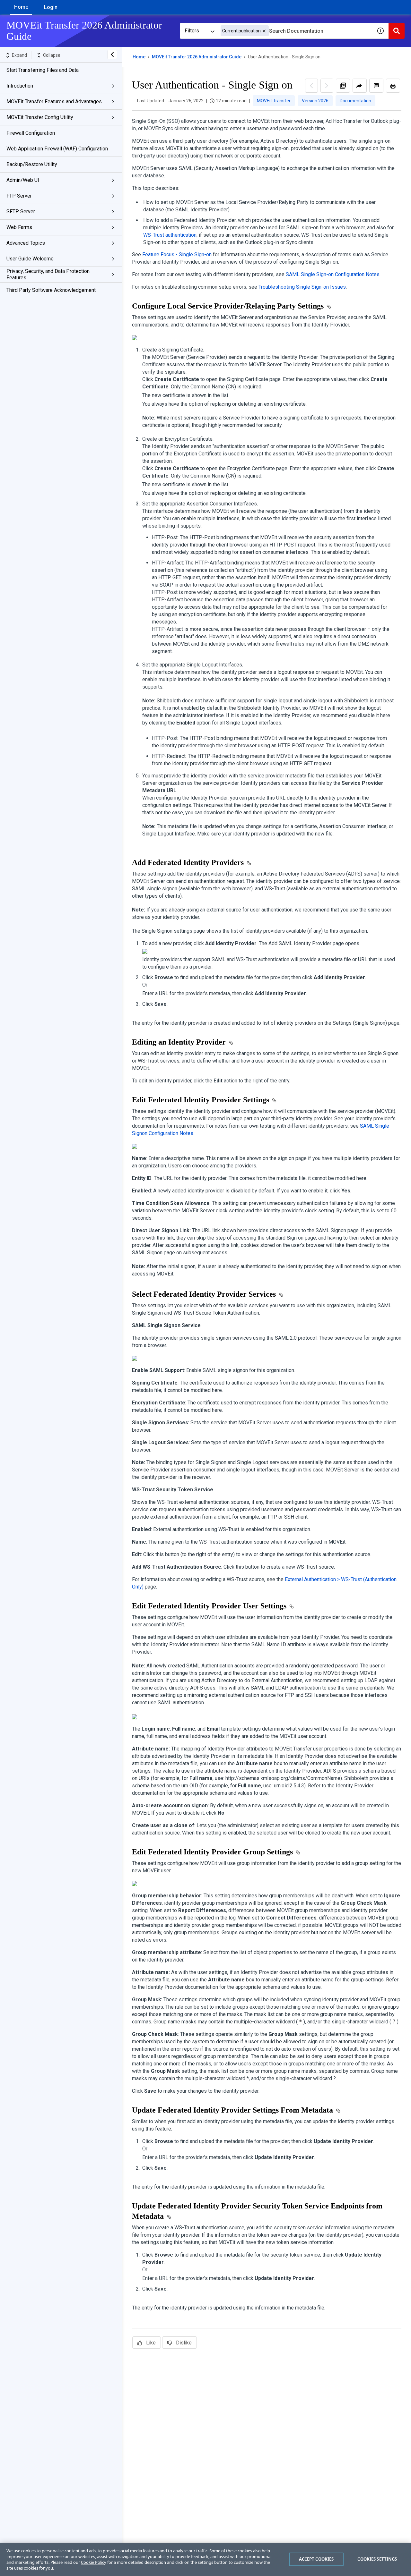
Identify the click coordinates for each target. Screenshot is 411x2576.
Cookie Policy (94, 2562)
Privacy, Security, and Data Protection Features (48, 274)
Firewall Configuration (31, 133)
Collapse (52, 55)
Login (51, 7)
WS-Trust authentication (170, 235)
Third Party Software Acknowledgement (51, 290)
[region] (205, 2559)
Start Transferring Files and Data (43, 70)
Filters (192, 31)
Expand (19, 55)
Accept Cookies (316, 2559)
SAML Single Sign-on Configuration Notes (333, 274)
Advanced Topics (26, 243)
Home (21, 7)
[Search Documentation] (397, 31)
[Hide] (112, 55)
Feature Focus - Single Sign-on (177, 254)
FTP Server (19, 196)
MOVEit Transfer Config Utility (40, 117)
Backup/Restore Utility (32, 164)
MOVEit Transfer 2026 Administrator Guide (197, 57)
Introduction (20, 86)
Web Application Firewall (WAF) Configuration (57, 149)
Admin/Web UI (23, 180)
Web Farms (19, 227)
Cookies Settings (377, 2559)
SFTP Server (21, 212)
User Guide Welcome (30, 259)
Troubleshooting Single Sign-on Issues (302, 287)
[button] (264, 31)
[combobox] (296, 31)
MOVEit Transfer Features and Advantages (54, 102)
